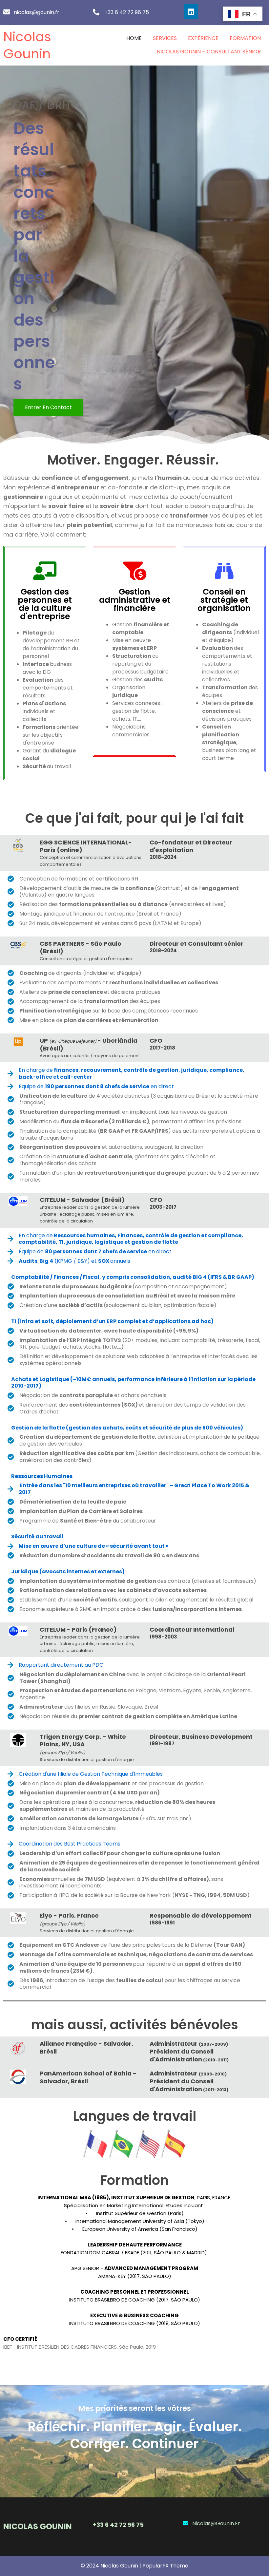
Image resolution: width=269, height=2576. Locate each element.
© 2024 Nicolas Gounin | (112, 2566)
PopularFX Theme (165, 2566)
